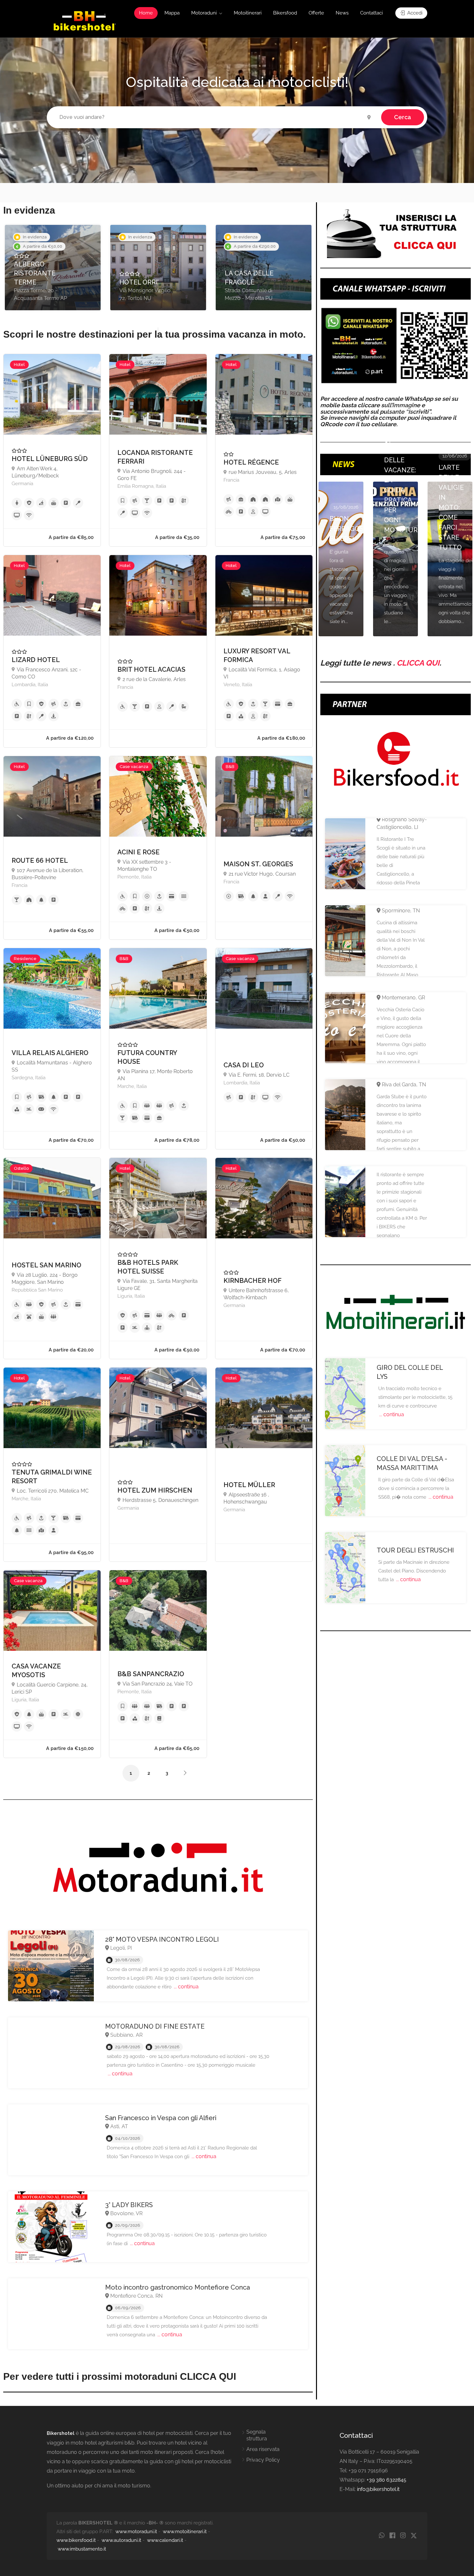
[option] (53, 268)
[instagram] (403, 2536)
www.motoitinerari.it (185, 2532)
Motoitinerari (248, 13)
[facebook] (392, 2536)
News (342, 13)
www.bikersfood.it (76, 2540)
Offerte (316, 13)
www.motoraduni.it (136, 2532)
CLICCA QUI (418, 663)
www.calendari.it (165, 2540)
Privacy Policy (263, 2460)
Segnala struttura (257, 2435)
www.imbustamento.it (82, 2549)
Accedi (414, 13)
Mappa (172, 13)
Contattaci (371, 13)
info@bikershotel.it (378, 2489)
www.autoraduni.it (121, 2540)
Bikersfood (285, 13)
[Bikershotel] (84, 20)
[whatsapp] (382, 2536)
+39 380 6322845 (386, 2480)
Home (146, 13)
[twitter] (414, 2536)
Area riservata (263, 2449)
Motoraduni (204, 13)
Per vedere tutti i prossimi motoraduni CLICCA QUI (120, 2376)
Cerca (403, 117)
